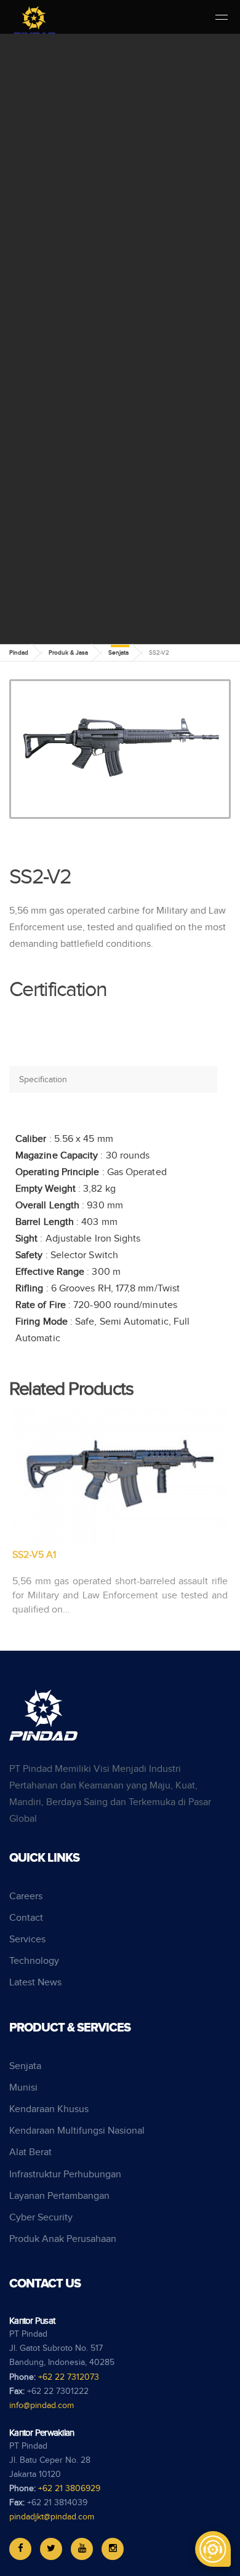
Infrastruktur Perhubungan (65, 2175)
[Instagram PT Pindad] (113, 2549)
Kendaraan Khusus (49, 2109)
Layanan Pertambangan (59, 2196)
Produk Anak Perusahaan (63, 2239)
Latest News (35, 1983)
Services (27, 1940)
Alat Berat (30, 2152)
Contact (26, 1918)
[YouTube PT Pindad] (82, 2549)
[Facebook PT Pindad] (20, 2549)
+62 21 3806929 (69, 2489)
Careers (26, 1896)
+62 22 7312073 (69, 2377)
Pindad (19, 653)
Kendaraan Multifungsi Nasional (77, 2131)
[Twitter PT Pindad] (51, 2549)
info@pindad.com (42, 2406)
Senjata (118, 653)
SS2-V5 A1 (34, 1555)
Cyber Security (41, 2218)
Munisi (23, 2088)
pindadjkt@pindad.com (52, 2517)
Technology (34, 1961)
